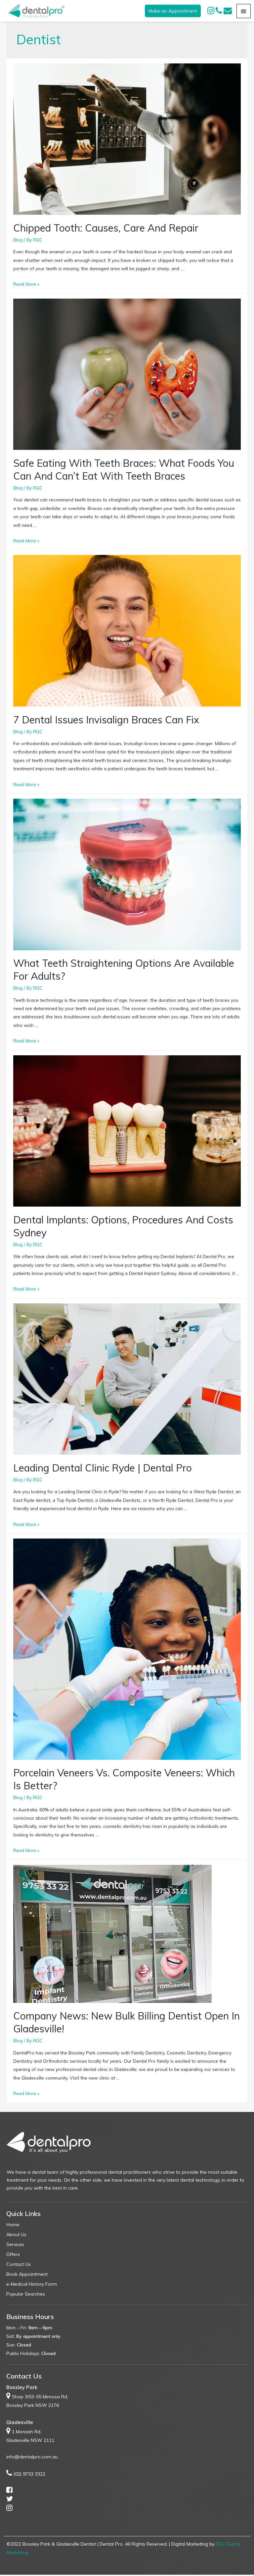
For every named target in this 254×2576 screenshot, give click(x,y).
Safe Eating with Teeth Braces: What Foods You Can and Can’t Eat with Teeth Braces (124, 470)
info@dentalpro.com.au (32, 2457)
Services (15, 2244)
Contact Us (19, 2264)
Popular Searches (26, 2294)
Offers (13, 2254)
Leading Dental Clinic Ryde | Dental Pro (103, 1468)
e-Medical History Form (32, 2284)
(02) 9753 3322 (29, 2474)
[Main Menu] (244, 11)
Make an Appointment (173, 11)
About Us (16, 2234)
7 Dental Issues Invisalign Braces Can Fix (106, 720)
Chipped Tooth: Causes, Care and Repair (106, 228)
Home (13, 2225)
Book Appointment (27, 2274)
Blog (18, 240)
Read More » (26, 284)
